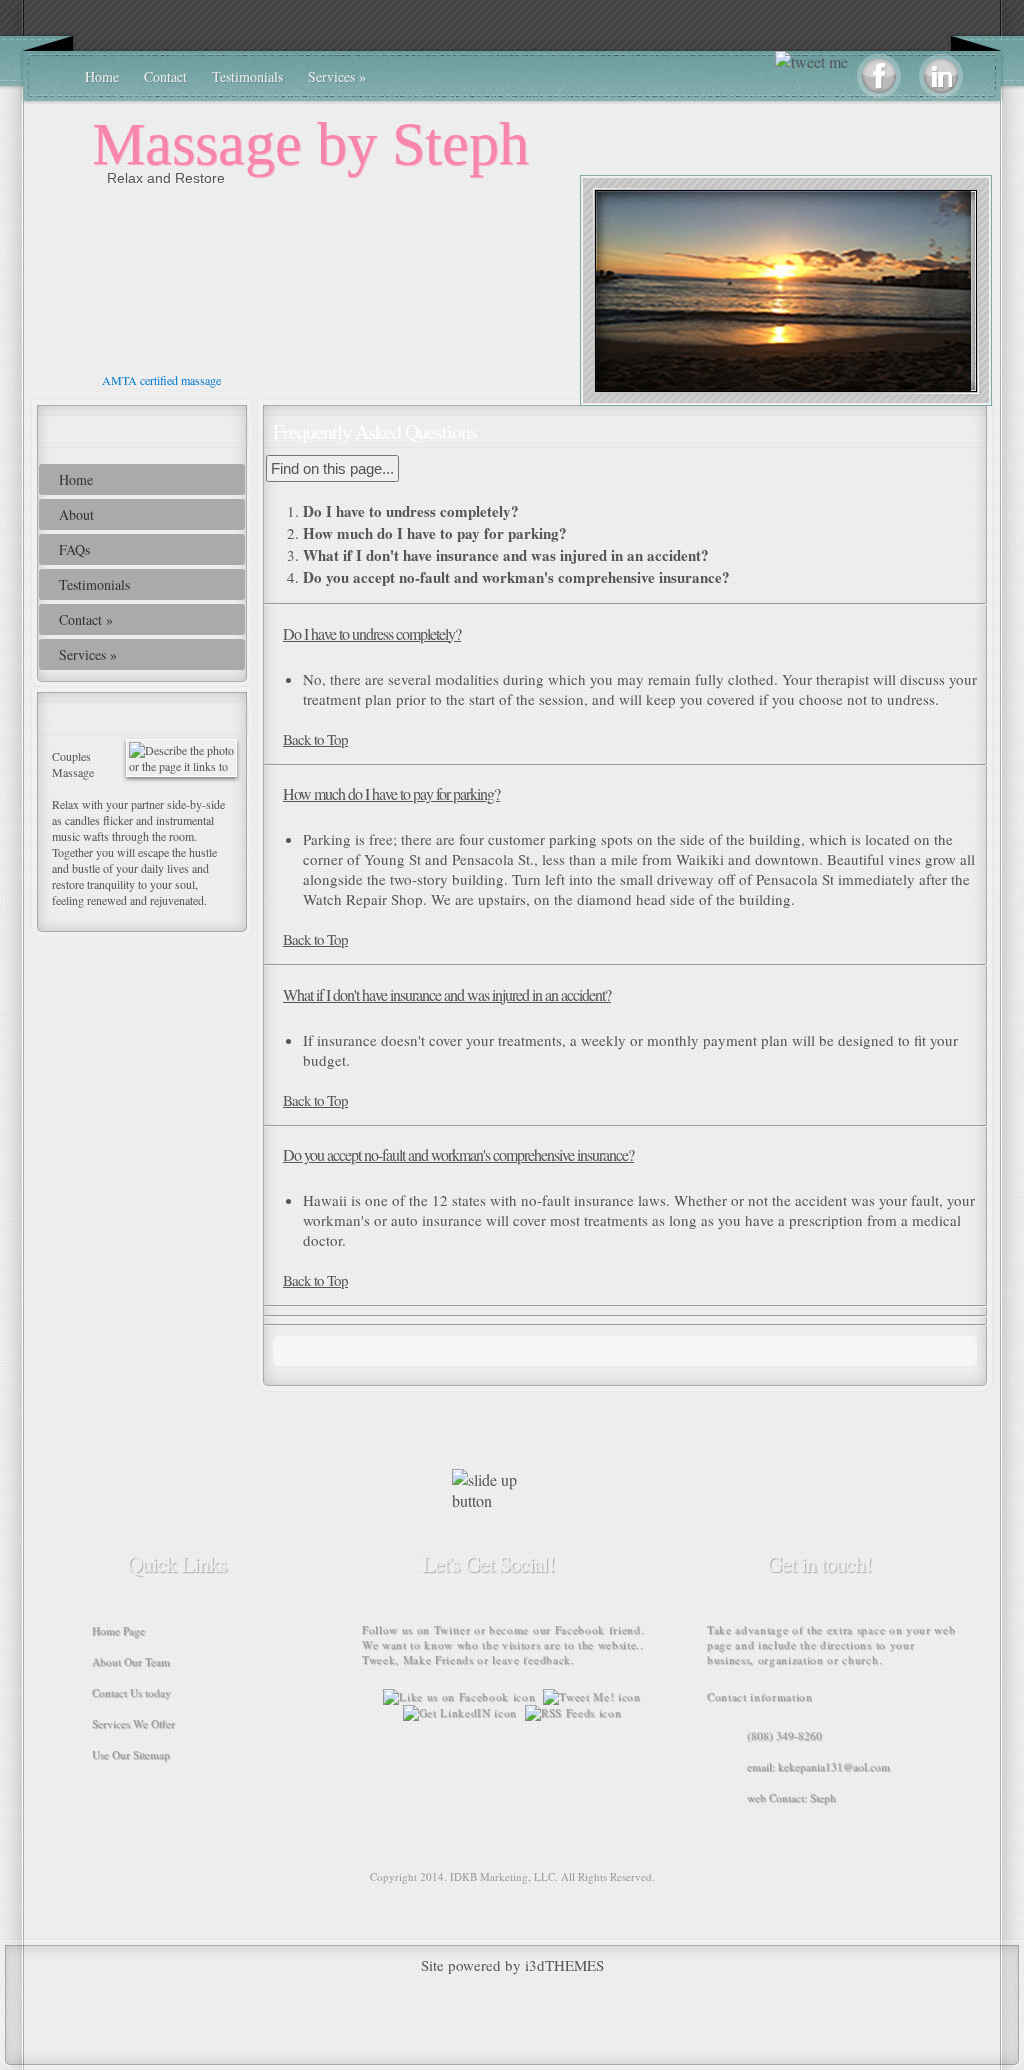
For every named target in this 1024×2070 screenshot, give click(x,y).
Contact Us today (131, 1692)
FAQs (74, 549)
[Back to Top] (502, 1500)
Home (102, 76)
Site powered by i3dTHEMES (512, 1965)
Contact (165, 76)
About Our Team (131, 1661)
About (76, 514)
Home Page (118, 1630)
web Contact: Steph (791, 1797)
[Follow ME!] (591, 1696)
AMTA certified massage (155, 380)
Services (337, 76)
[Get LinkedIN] (460, 1712)
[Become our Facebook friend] (459, 1696)
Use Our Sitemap (131, 1754)
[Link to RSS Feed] (571, 1712)
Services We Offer (133, 1723)
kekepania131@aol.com (834, 1766)
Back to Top (315, 739)
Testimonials (247, 76)
